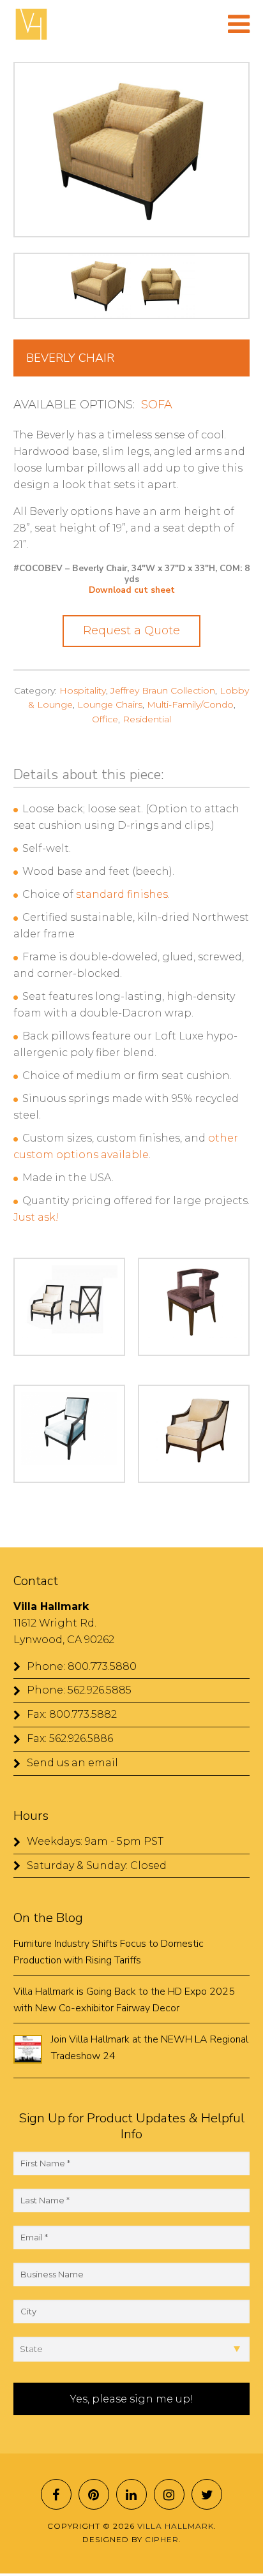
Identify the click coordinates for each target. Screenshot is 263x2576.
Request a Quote (131, 630)
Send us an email (72, 1763)
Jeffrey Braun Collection (163, 690)
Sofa (157, 405)
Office (105, 719)
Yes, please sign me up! (132, 2399)
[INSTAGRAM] (169, 2494)
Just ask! (36, 1217)
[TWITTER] (207, 2494)
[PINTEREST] (94, 2494)
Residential (147, 719)
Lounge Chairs (110, 704)
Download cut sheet (132, 590)
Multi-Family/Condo (190, 704)
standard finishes (122, 894)
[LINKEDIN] (131, 2494)
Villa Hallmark (31, 24)
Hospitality (83, 690)
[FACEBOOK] (56, 2494)
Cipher (162, 2539)
